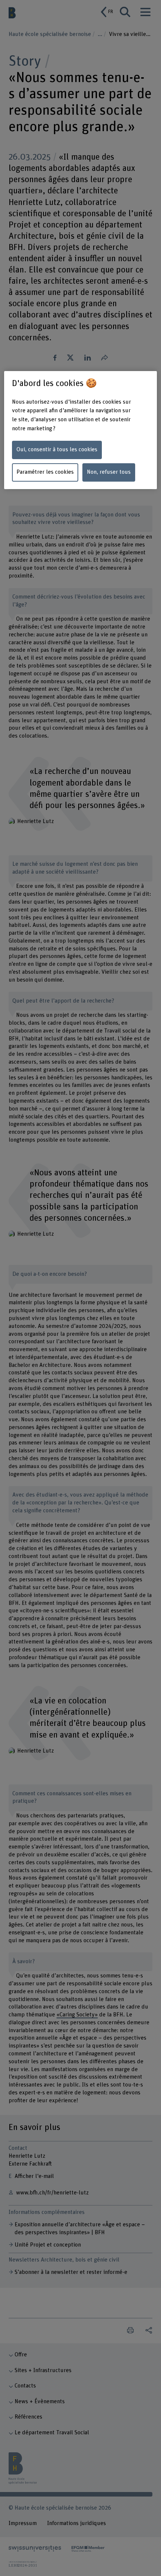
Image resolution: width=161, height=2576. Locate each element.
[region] (81, 430)
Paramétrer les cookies (45, 472)
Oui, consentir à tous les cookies (57, 450)
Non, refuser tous (109, 472)
